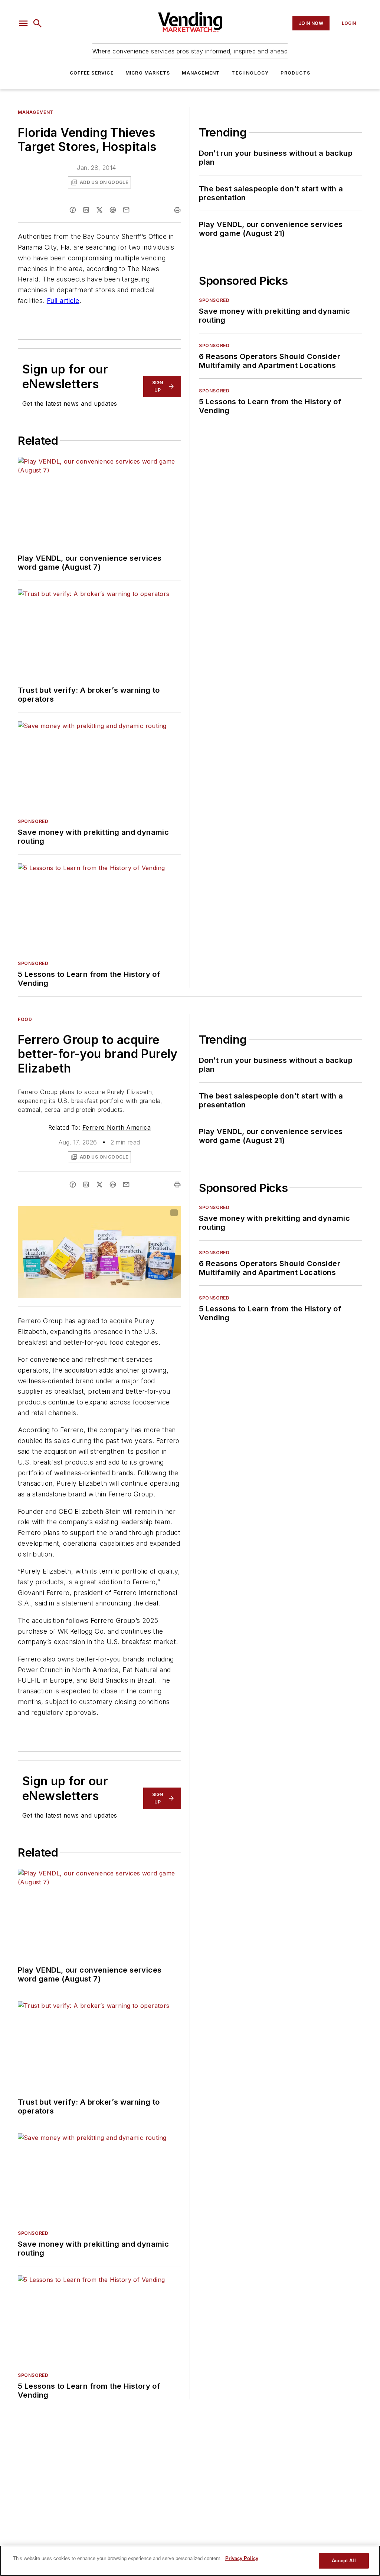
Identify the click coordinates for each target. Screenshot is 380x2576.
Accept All (344, 2561)
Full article (63, 301)
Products (295, 73)
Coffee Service (92, 73)
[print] (177, 210)
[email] (126, 210)
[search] (37, 23)
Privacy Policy (242, 2558)
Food (25, 1019)
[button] (23, 23)
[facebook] (73, 210)
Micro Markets (148, 73)
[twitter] (99, 210)
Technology (250, 73)
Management (201, 73)
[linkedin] (86, 210)
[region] (190, 2561)
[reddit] (113, 210)
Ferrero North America (117, 1127)
